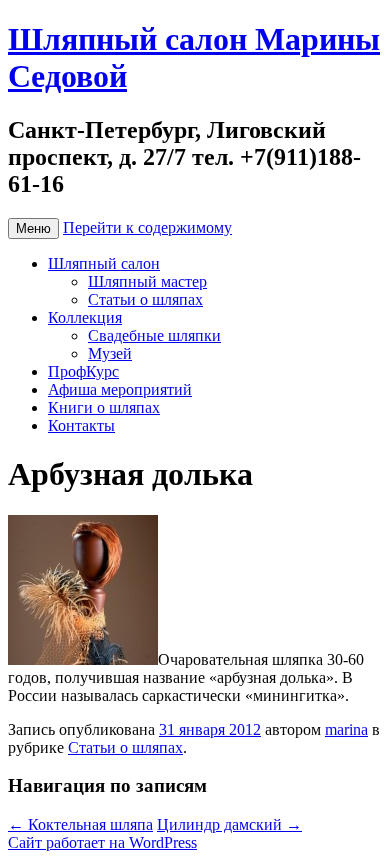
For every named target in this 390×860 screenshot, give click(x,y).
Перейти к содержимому (147, 227)
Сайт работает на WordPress (102, 842)
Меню (33, 228)
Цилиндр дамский (229, 824)
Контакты (81, 425)
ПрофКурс (83, 371)
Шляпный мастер (147, 281)
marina (346, 729)
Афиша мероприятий (120, 389)
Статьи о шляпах (145, 299)
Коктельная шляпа (80, 824)
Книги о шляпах (104, 407)
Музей (110, 353)
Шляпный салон (104, 263)
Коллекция (85, 317)
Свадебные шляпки (154, 335)
